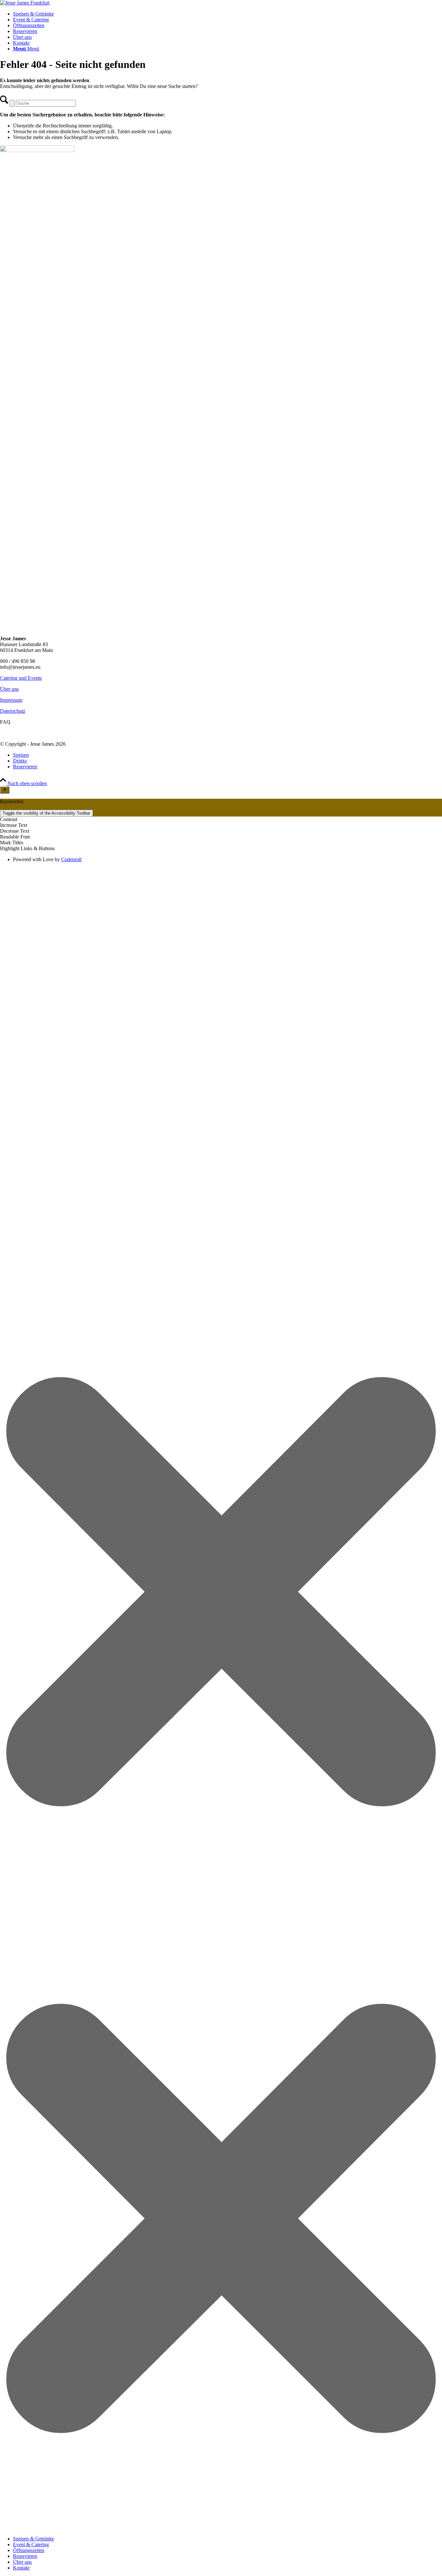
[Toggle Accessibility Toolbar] (5, 790)
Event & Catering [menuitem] (31, 2544)
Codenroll (71, 859)
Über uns (9, 689)
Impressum (11, 700)
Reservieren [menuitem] (25, 2556)
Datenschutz (13, 711)
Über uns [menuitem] (22, 2562)
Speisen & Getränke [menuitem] (33, 2539)
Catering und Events (21, 678)
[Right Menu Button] (221, 2528)
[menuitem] (227, 14)
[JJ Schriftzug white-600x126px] (25, 3)
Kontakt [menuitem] (21, 2568)
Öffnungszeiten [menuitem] (29, 2550)
